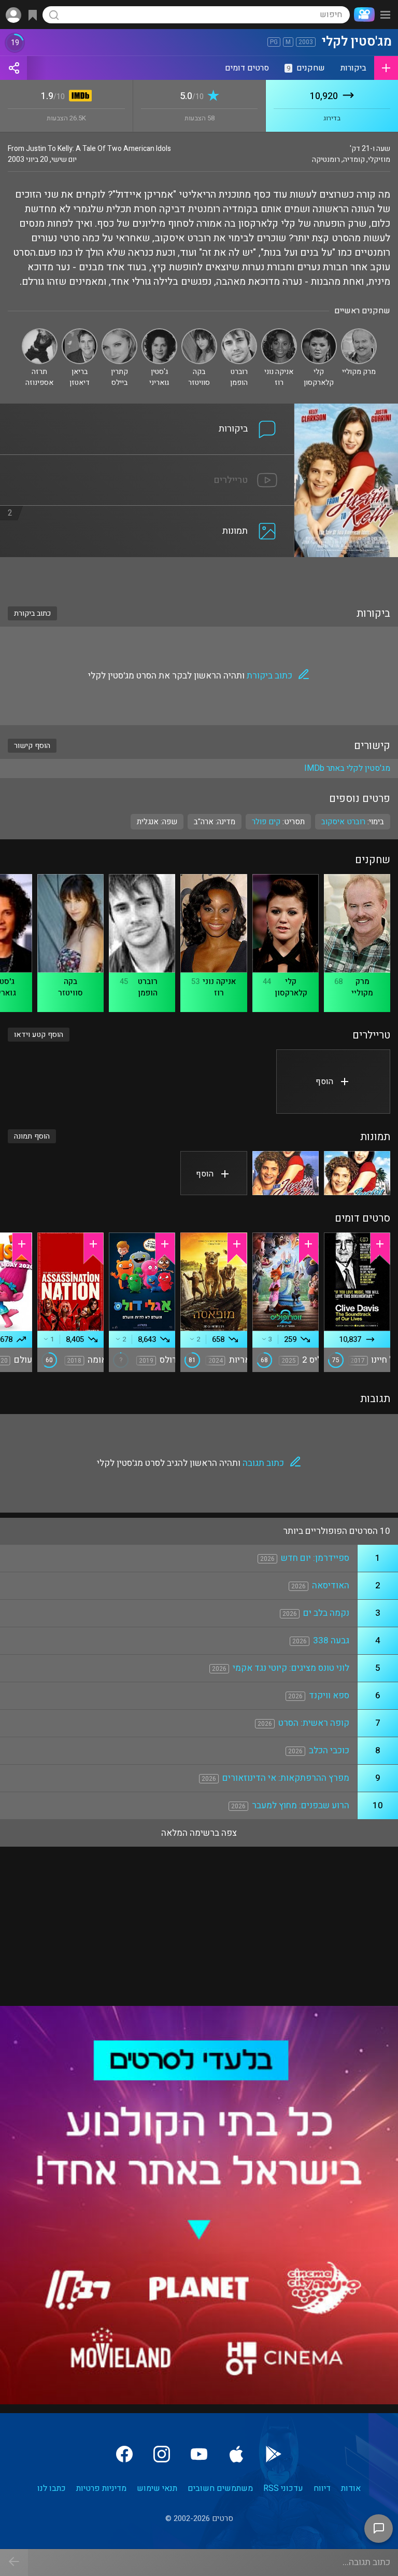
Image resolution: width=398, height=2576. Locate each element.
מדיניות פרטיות (101, 2488)
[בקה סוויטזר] (199, 333)
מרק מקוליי (362, 987)
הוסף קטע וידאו (39, 1035)
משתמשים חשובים (220, 2488)
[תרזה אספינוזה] (40, 333)
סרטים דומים (247, 68)
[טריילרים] (147, 461)
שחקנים (306, 68)
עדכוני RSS (283, 2488)
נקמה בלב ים (326, 1613)
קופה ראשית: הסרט (314, 1723)
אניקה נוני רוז (219, 987)
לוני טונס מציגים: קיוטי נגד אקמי (291, 1668)
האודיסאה (331, 1585)
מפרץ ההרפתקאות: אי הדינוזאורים (286, 1778)
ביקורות (353, 68)
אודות (351, 2488)
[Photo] (357, 1173)
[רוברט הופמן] (239, 333)
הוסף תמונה (32, 1136)
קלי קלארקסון (291, 987)
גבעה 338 (331, 1640)
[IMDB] (79, 97)
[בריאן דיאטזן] (80, 333)
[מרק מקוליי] (359, 333)
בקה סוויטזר (70, 987)
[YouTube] (199, 2454)
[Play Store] (274, 2454)
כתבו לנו (52, 2488)
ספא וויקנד (329, 1695)
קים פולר (266, 822)
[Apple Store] (236, 2454)
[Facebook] (124, 2454)
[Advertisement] (199, 575)
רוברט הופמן (148, 987)
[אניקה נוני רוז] (279, 333)
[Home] (362, 15)
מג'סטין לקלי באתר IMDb (347, 768)
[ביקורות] (147, 410)
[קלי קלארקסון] (319, 333)
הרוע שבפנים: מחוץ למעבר (301, 1805)
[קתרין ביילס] (119, 333)
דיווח (322, 2488)
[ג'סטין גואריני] (159, 333)
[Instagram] (162, 2454)
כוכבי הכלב (329, 1750)
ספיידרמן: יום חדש (315, 1558)
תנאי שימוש (157, 2488)
